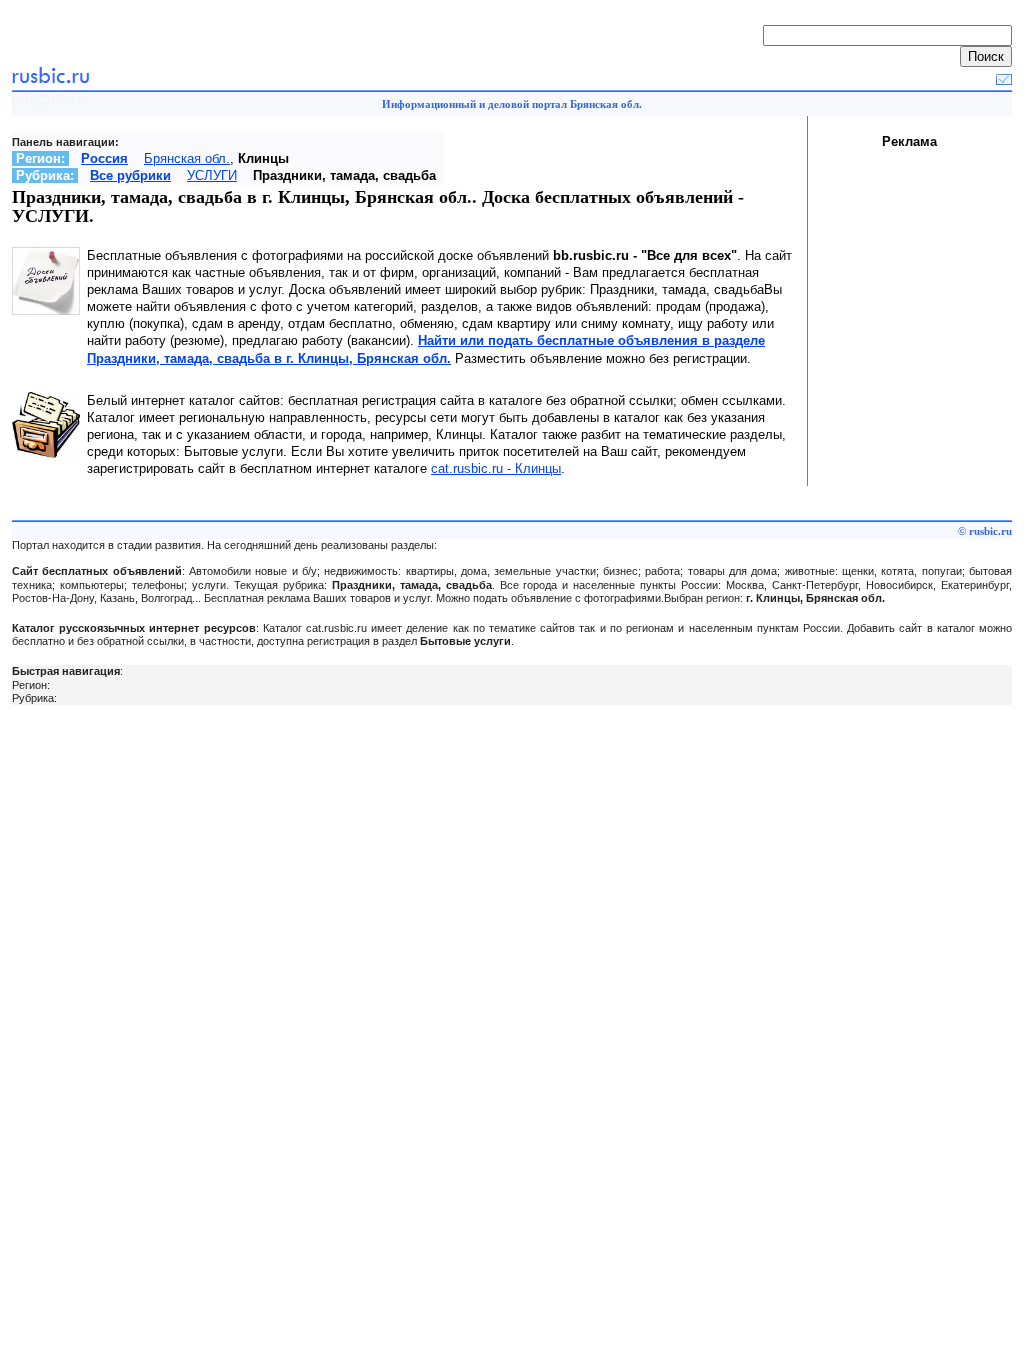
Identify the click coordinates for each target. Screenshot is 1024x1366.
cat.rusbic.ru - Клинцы (496, 468)
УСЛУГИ (212, 175)
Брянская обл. (187, 158)
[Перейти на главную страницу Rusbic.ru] (50, 80)
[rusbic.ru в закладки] (1004, 80)
